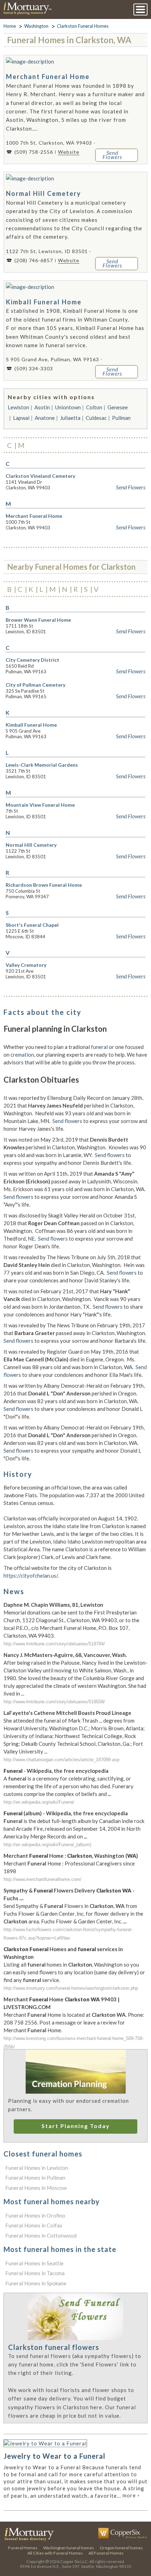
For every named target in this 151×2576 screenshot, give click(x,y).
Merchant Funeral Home (48, 77)
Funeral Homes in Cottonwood (41, 2235)
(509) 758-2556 (34, 152)
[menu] (140, 9)
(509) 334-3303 (34, 368)
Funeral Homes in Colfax (34, 2225)
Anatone (45, 418)
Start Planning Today (76, 2126)
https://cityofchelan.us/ (31, 1576)
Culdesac (96, 418)
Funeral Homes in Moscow (36, 2188)
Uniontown (68, 407)
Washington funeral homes (69, 2548)
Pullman (121, 418)
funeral (99, 1047)
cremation (22, 1055)
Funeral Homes (23, 2548)
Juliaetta (70, 418)
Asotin (42, 407)
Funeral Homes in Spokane (36, 2283)
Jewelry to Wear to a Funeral (54, 2456)
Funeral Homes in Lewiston (37, 2168)
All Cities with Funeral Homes (55, 2553)
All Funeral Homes (106, 2553)
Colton (94, 407)
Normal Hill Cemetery (44, 193)
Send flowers (67, 1121)
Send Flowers (131, 487)
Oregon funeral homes (121, 2548)
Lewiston (18, 407)
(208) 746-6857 (34, 260)
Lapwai (21, 418)
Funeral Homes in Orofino (35, 2215)
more (131, 2495)
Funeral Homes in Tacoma (35, 2273)
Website (69, 152)
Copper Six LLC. (74, 2561)
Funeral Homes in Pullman (35, 2178)
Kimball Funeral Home (44, 302)
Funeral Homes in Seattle (34, 2263)
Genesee (118, 407)
